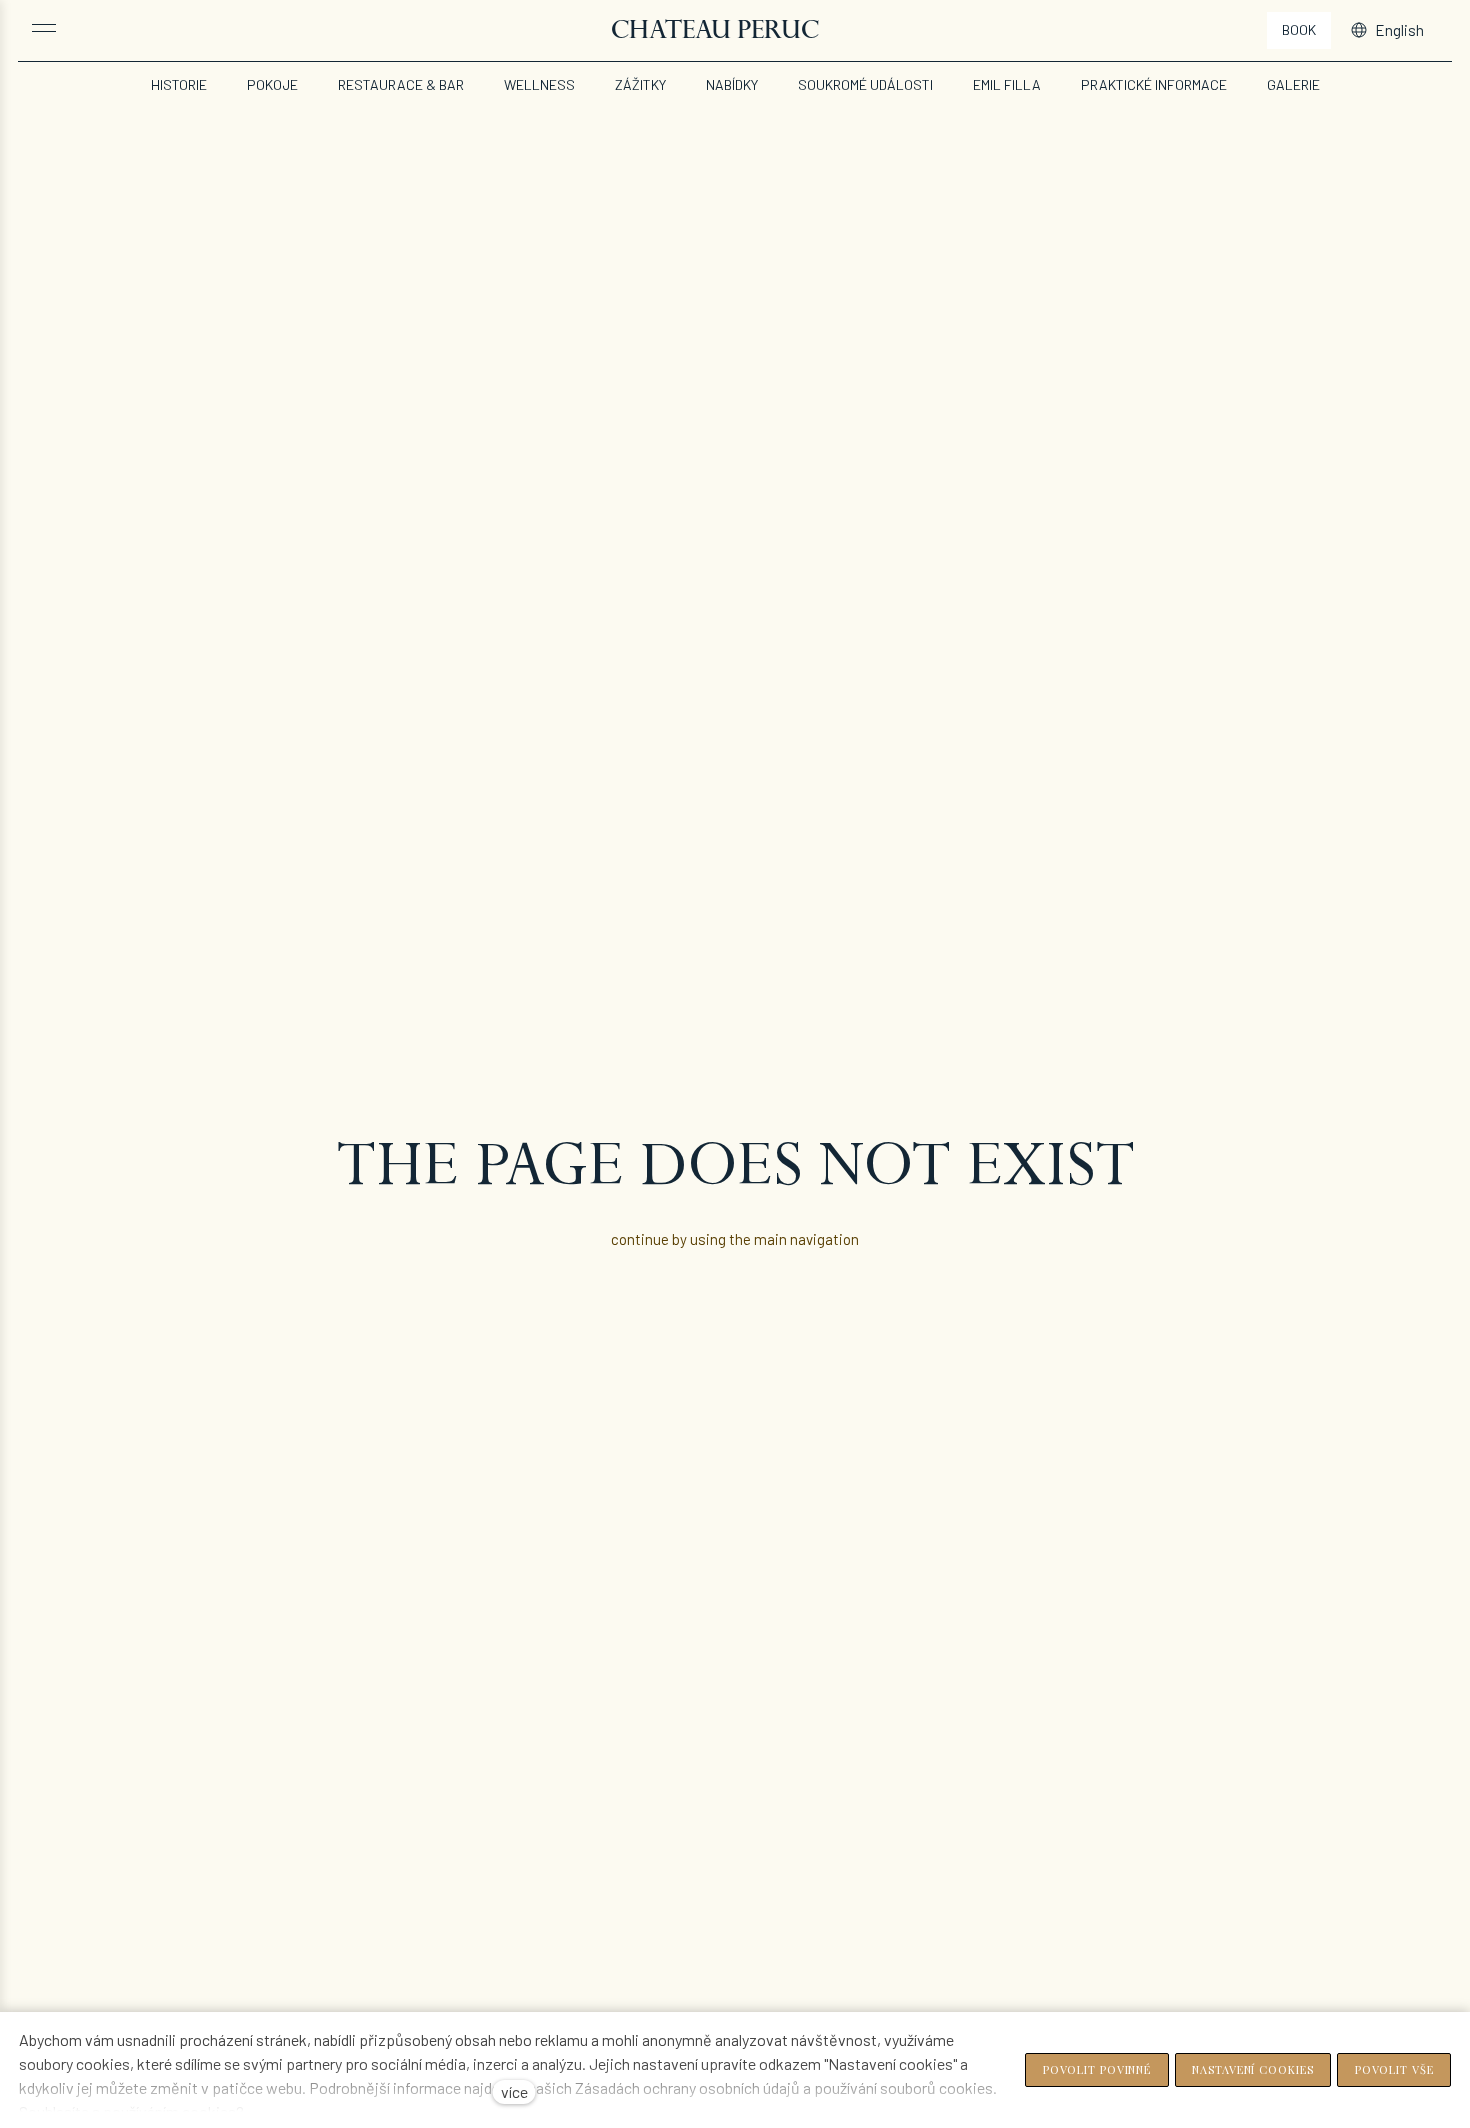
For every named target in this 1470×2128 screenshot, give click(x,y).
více (514, 2091)
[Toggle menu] (44, 28)
